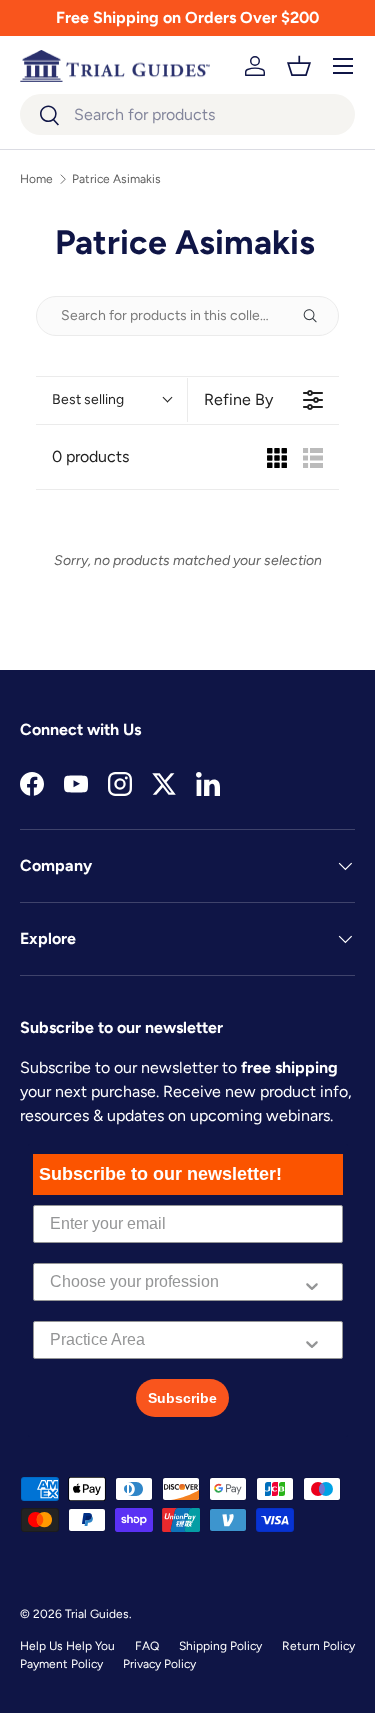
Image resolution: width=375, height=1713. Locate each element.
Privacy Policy (159, 1664)
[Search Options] (318, 316)
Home (36, 179)
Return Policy (318, 1646)
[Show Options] (312, 1282)
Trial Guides (97, 1614)
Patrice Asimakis (116, 179)
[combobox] (187, 114)
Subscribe (182, 1398)
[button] (299, 66)
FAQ (147, 1646)
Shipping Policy (220, 1646)
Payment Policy (61, 1664)
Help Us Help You (67, 1646)
